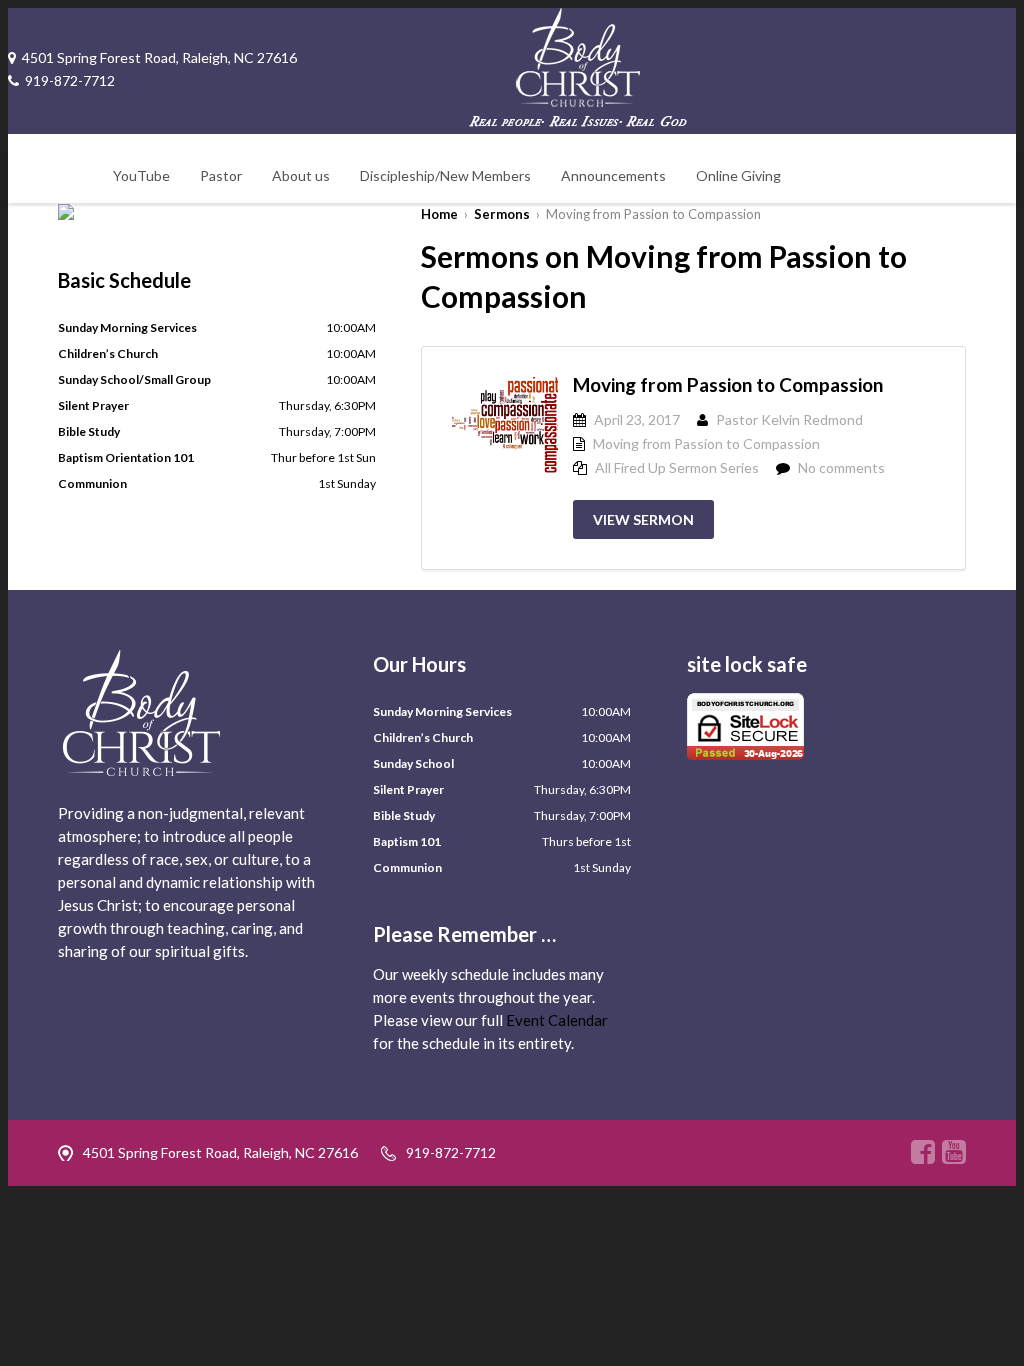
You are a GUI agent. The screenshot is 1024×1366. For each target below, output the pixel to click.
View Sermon (643, 519)
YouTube (141, 175)
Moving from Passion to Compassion (728, 384)
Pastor (221, 175)
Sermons (502, 214)
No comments (841, 467)
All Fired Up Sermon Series (677, 467)
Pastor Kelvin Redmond (789, 419)
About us (301, 175)
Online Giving (738, 175)
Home (439, 214)
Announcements (613, 175)
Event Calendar (557, 1020)
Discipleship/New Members (445, 175)
